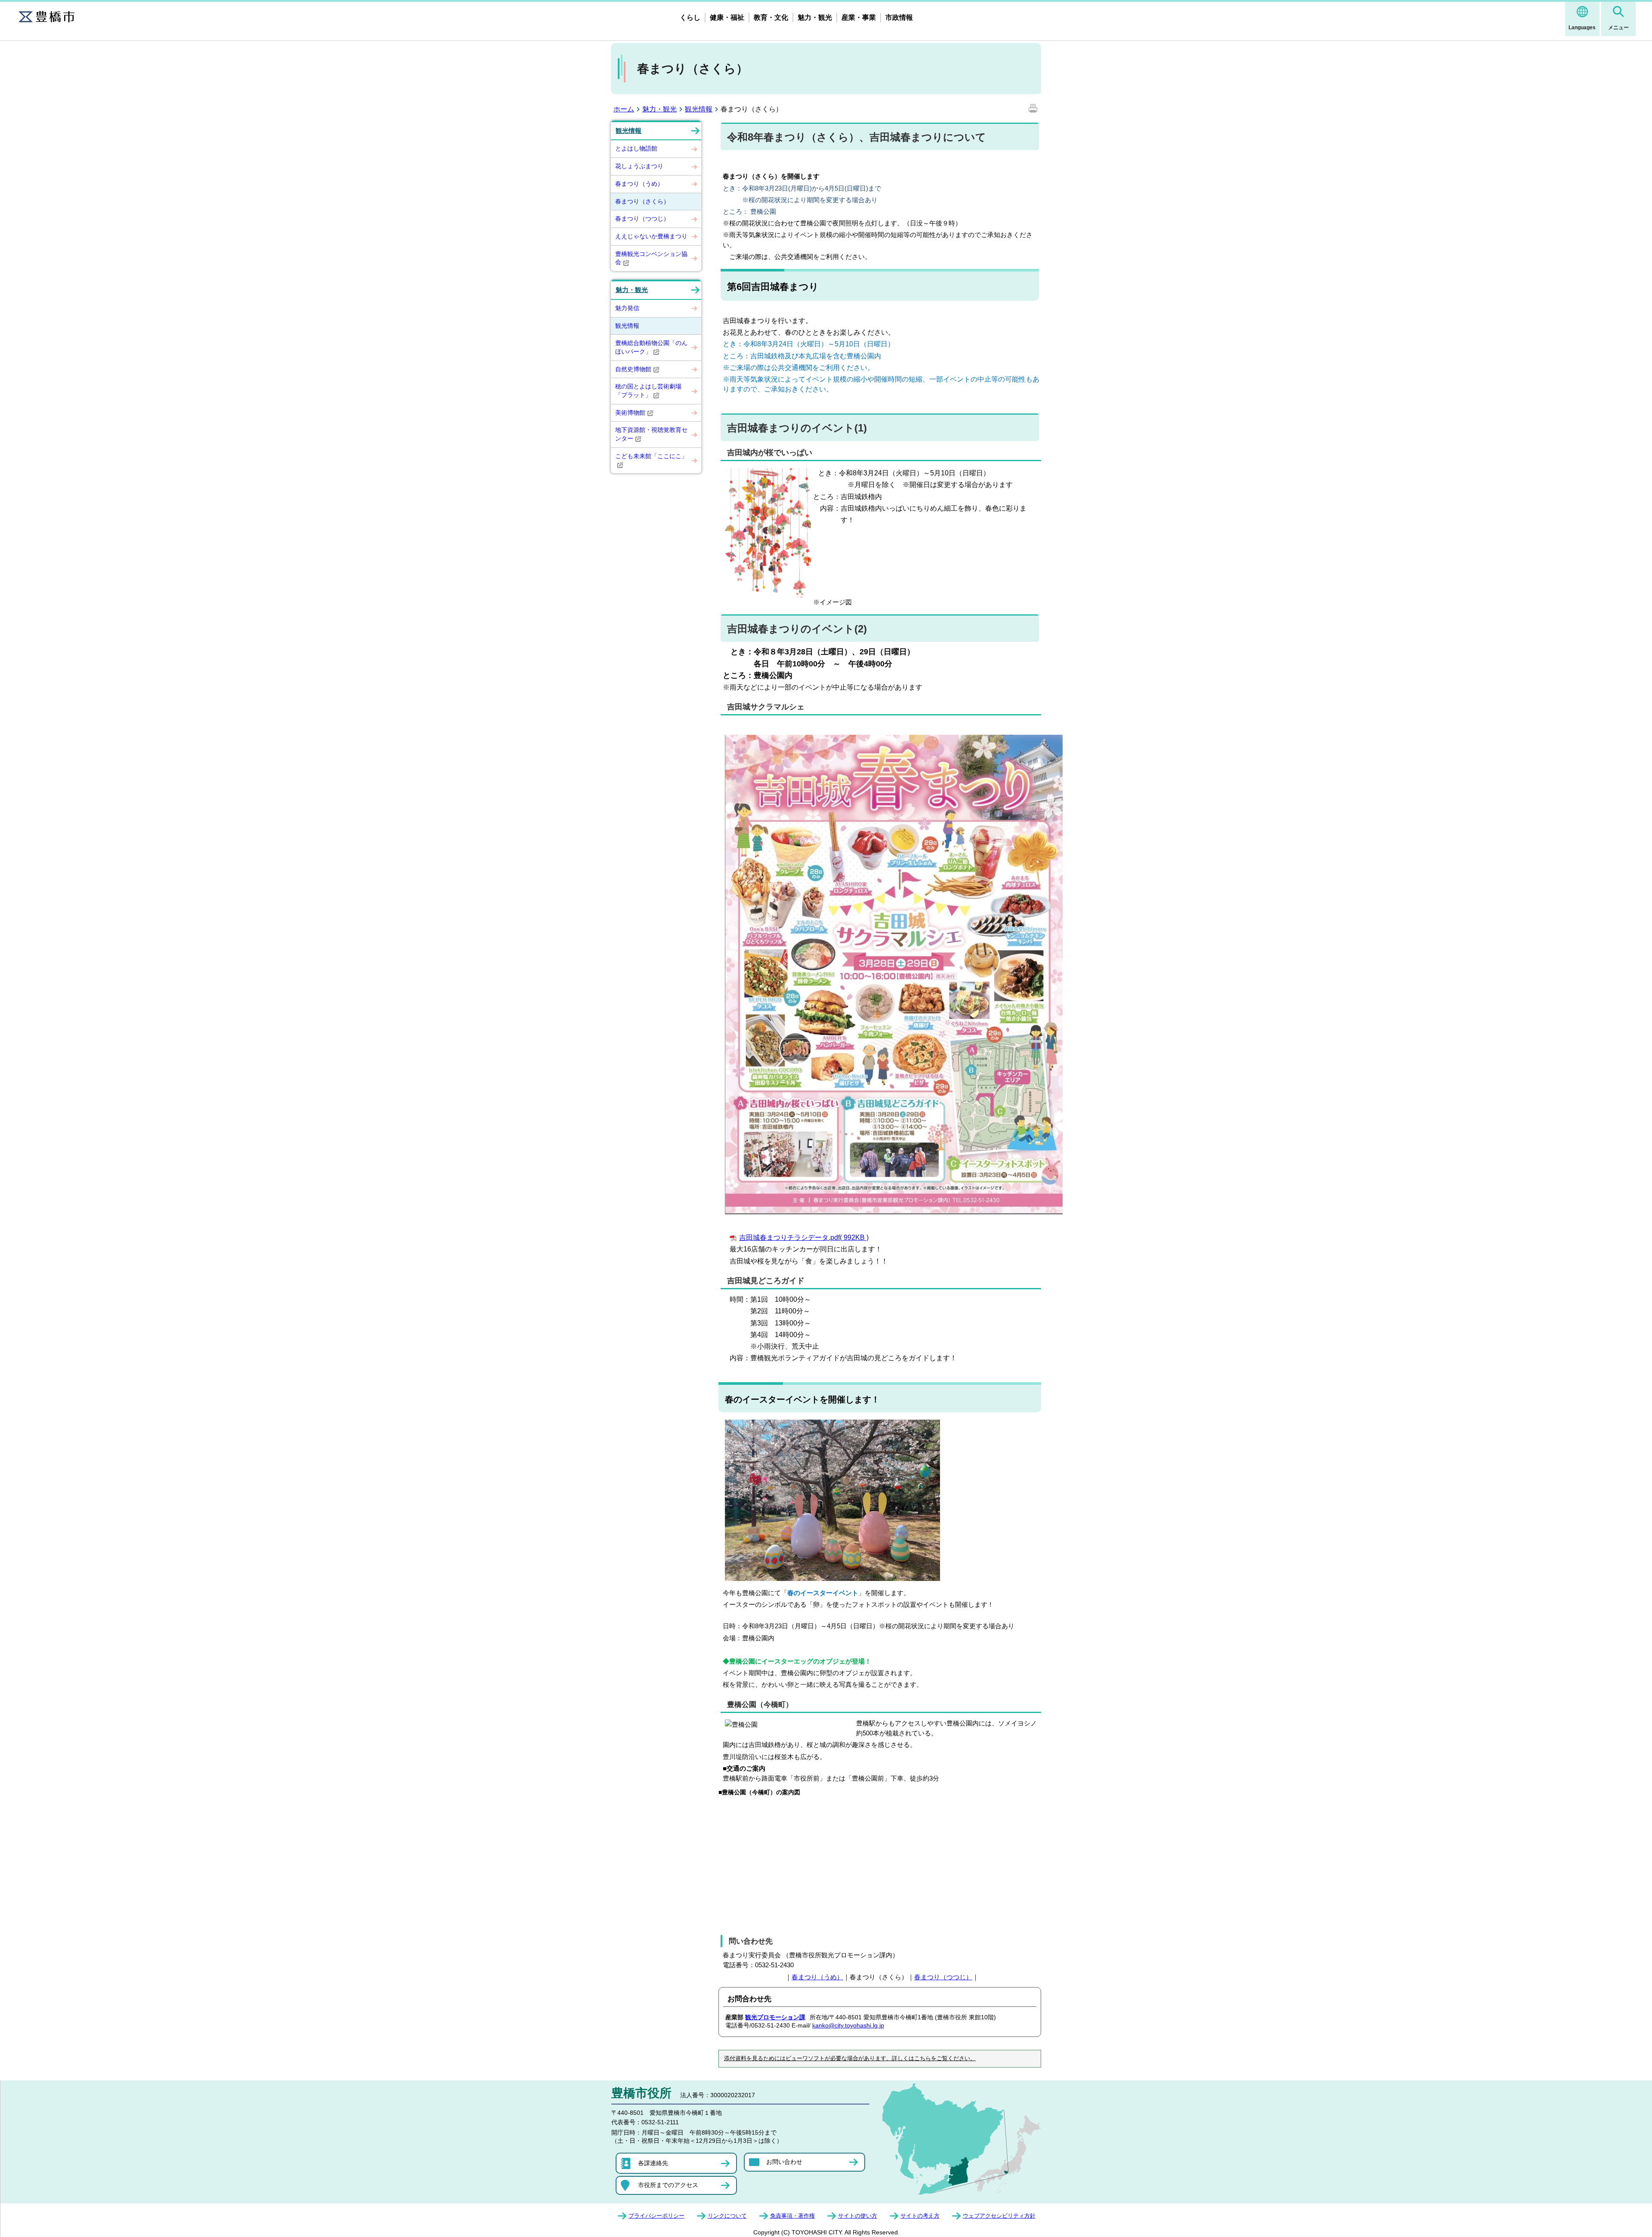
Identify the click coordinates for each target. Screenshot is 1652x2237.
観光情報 (699, 109)
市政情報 (899, 17)
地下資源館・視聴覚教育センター (651, 434)
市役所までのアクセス (668, 2185)
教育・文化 (771, 17)
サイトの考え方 (920, 2216)
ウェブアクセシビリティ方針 (999, 2216)
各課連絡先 (653, 2163)
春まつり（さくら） (642, 201)
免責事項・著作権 (792, 2216)
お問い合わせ (784, 2162)
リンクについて (727, 2216)
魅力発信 (627, 308)
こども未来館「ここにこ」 (651, 456)
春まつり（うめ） (639, 184)
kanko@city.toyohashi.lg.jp (848, 2025)
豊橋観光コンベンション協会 (651, 258)
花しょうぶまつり (639, 166)
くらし (690, 17)
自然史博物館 (633, 369)
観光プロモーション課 (775, 2017)
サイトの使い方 (858, 2216)
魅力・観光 (815, 17)
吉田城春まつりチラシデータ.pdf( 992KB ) (804, 1237)
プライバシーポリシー (656, 2216)
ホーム (624, 109)
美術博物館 (630, 413)
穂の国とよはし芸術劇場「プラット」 (648, 391)
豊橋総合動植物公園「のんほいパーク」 (651, 347)
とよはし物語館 (636, 148)
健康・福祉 (727, 17)
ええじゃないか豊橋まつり (651, 236)
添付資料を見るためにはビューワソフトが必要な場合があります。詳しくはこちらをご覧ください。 (850, 2058)
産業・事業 (859, 17)
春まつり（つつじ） (642, 219)
